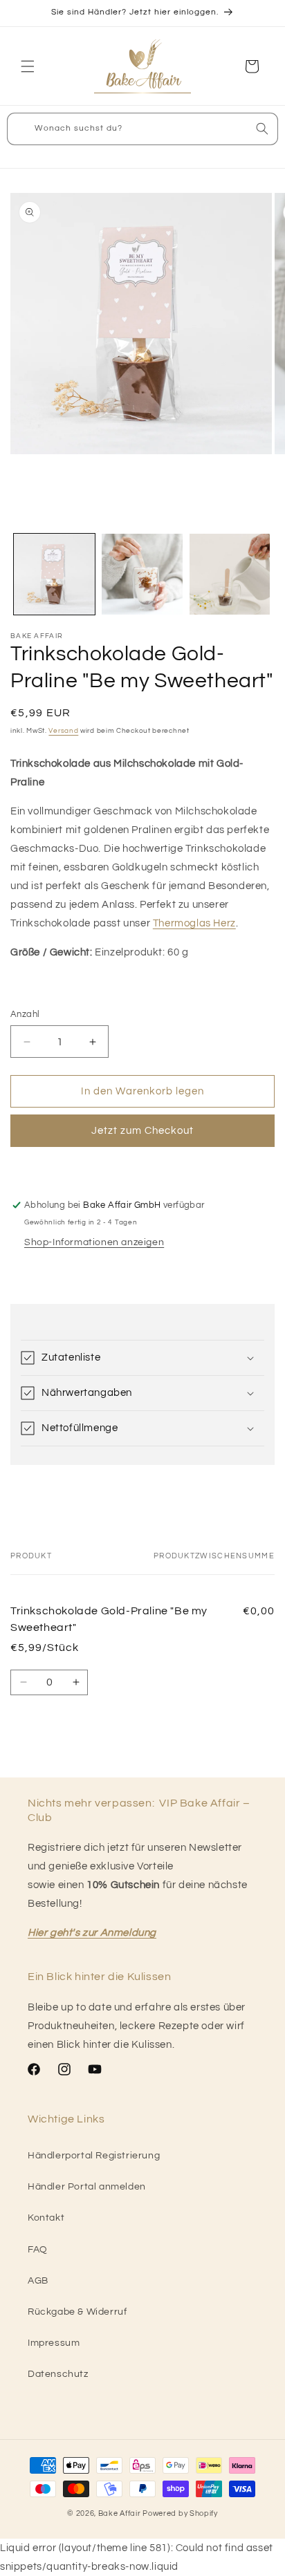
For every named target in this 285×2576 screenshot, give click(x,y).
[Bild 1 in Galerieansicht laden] (54, 574)
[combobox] (142, 129)
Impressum (54, 2343)
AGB (38, 2281)
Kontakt (46, 2218)
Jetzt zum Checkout (142, 1131)
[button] (28, 66)
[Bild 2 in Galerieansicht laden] (142, 574)
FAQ (38, 2250)
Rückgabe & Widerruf (77, 2312)
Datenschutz (58, 2374)
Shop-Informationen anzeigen (94, 1242)
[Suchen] (262, 129)
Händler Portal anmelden (87, 2187)
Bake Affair (120, 2513)
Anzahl (25, 1014)
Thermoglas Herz (194, 923)
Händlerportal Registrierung (94, 2156)
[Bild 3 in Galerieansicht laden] (230, 574)
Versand (63, 731)
